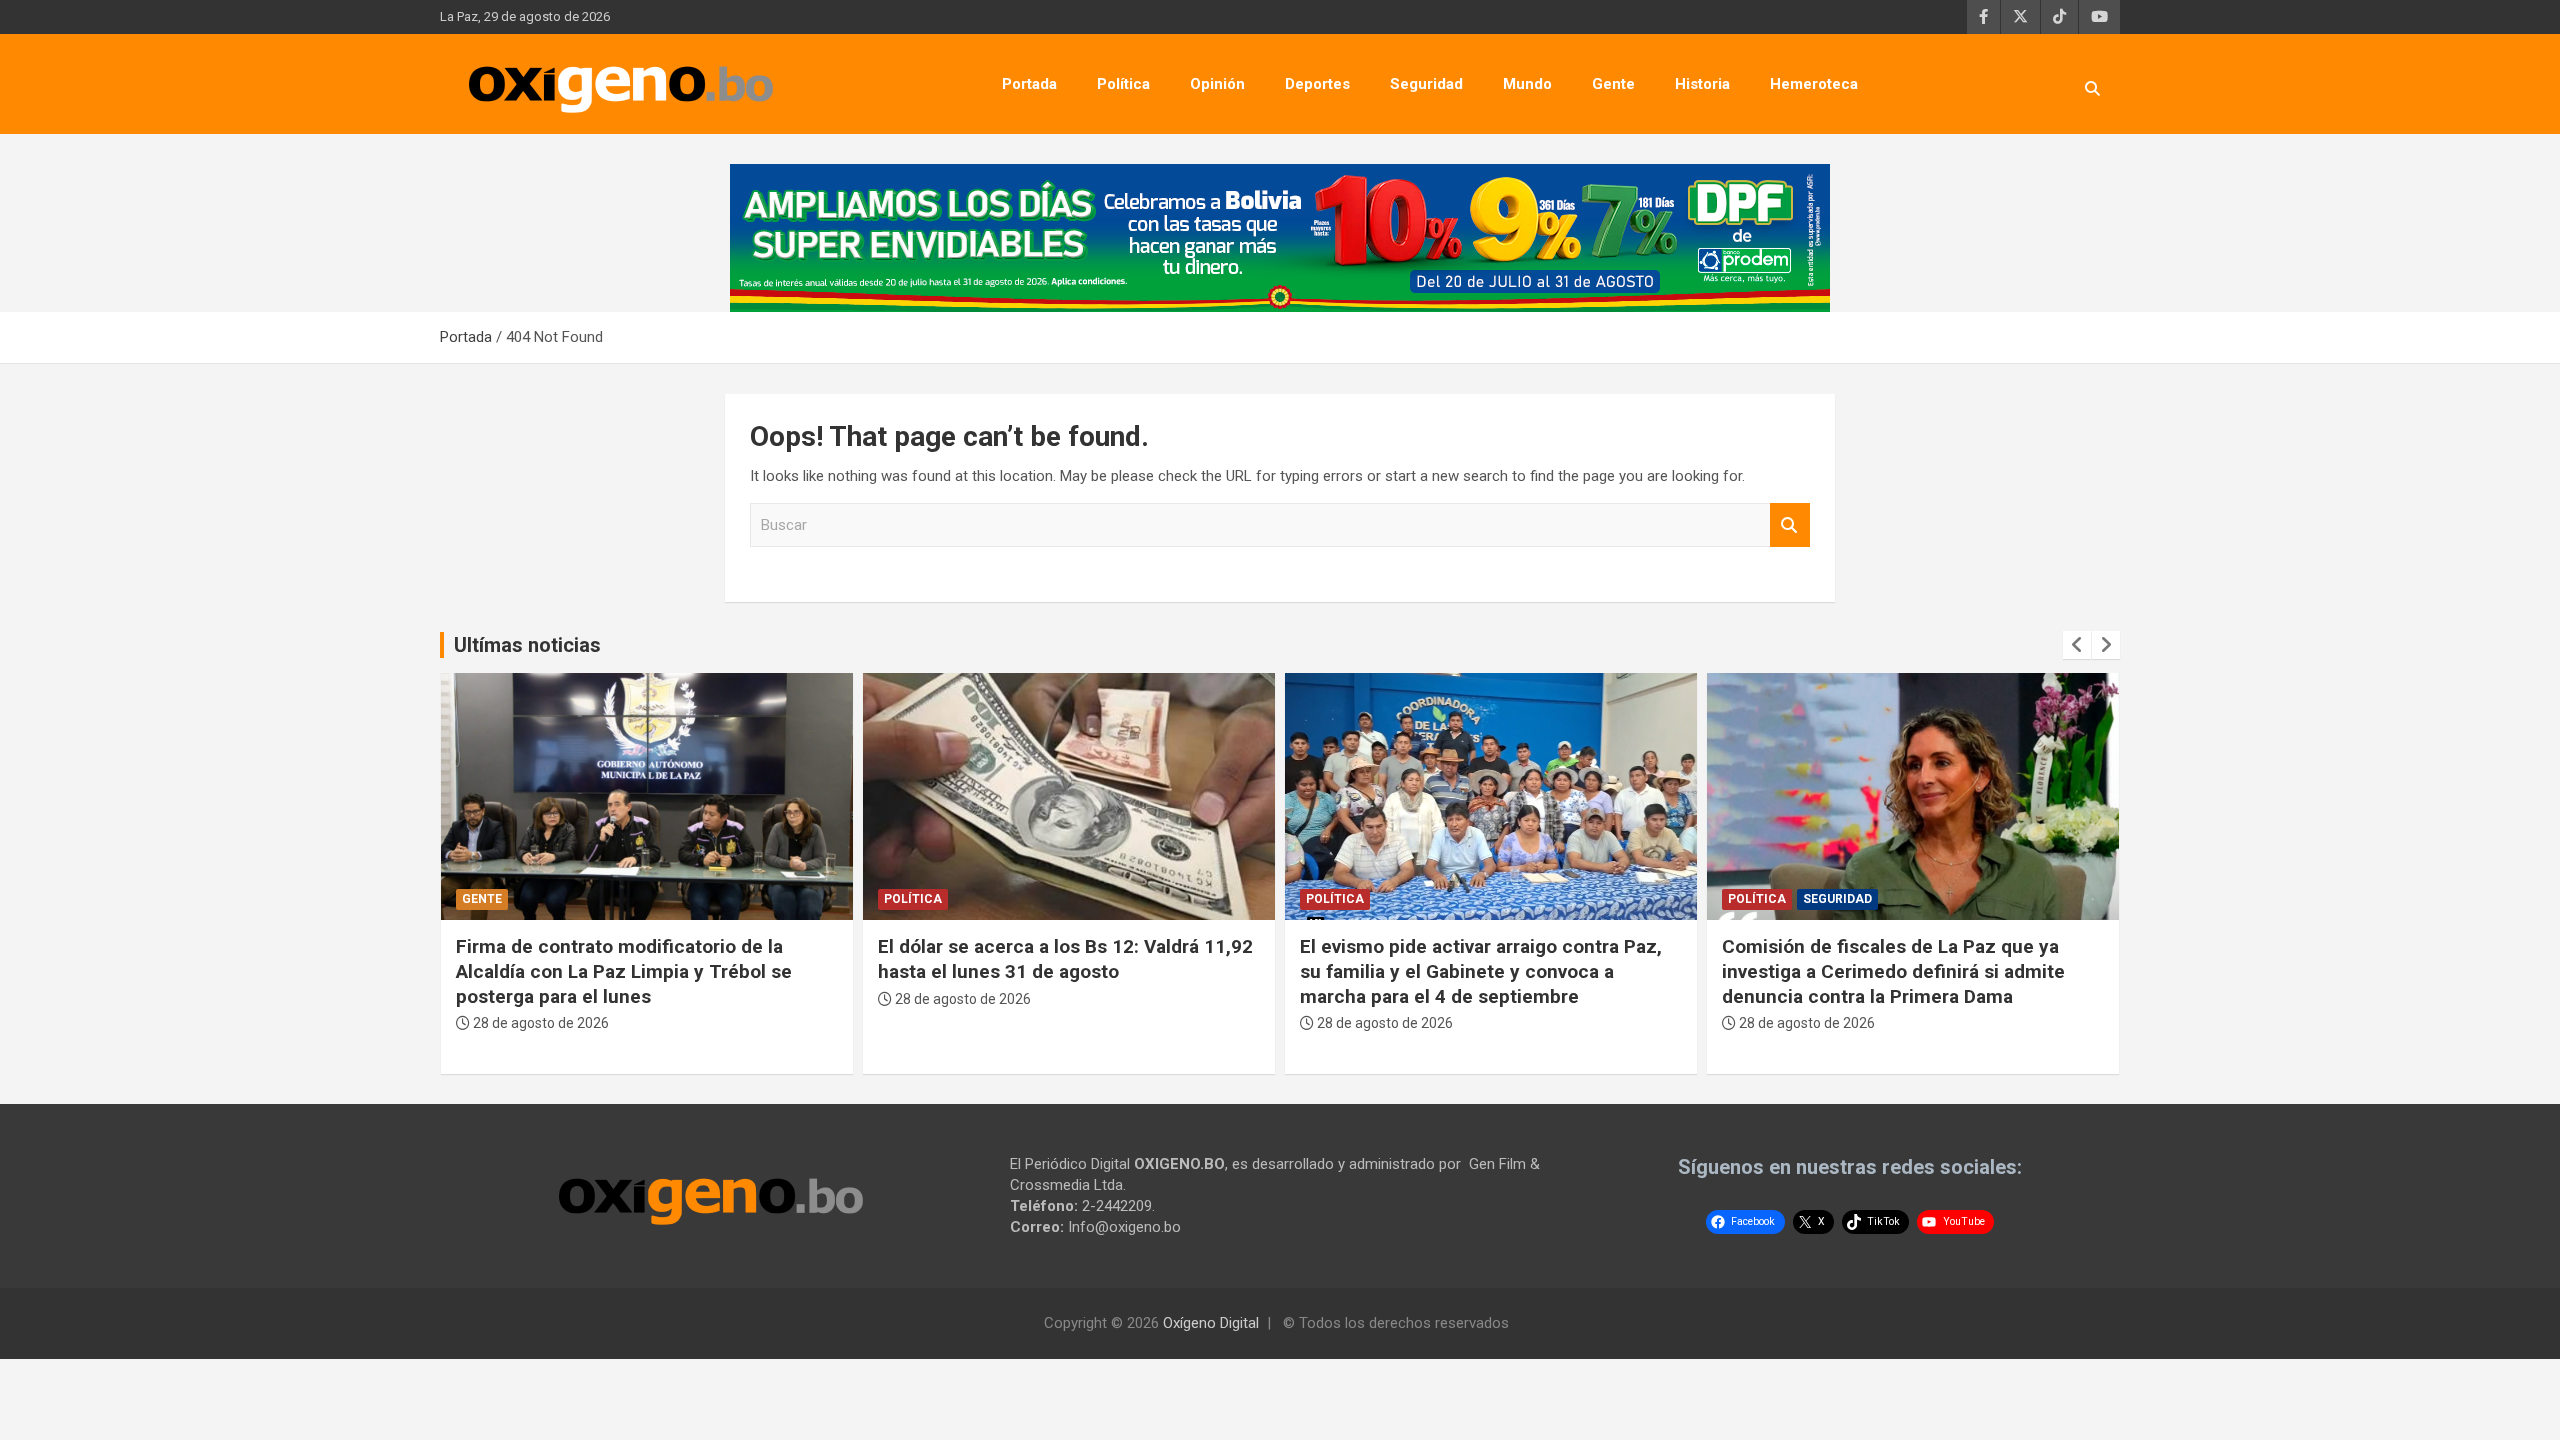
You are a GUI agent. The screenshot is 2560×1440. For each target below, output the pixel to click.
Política (1123, 84)
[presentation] (2077, 645)
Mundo (1527, 84)
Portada (1029, 84)
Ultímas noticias (527, 645)
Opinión (1217, 84)
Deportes (1317, 84)
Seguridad (1426, 84)
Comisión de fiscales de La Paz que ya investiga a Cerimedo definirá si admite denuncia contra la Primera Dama (1893, 971)
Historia (1702, 84)
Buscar (1790, 525)
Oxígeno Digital (1211, 1323)
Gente (1613, 84)
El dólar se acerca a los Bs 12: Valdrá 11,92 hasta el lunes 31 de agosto (1065, 959)
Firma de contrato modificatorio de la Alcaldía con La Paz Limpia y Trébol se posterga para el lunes (624, 971)
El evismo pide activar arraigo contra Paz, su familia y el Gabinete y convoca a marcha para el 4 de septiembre (1481, 971)
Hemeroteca (1814, 84)
